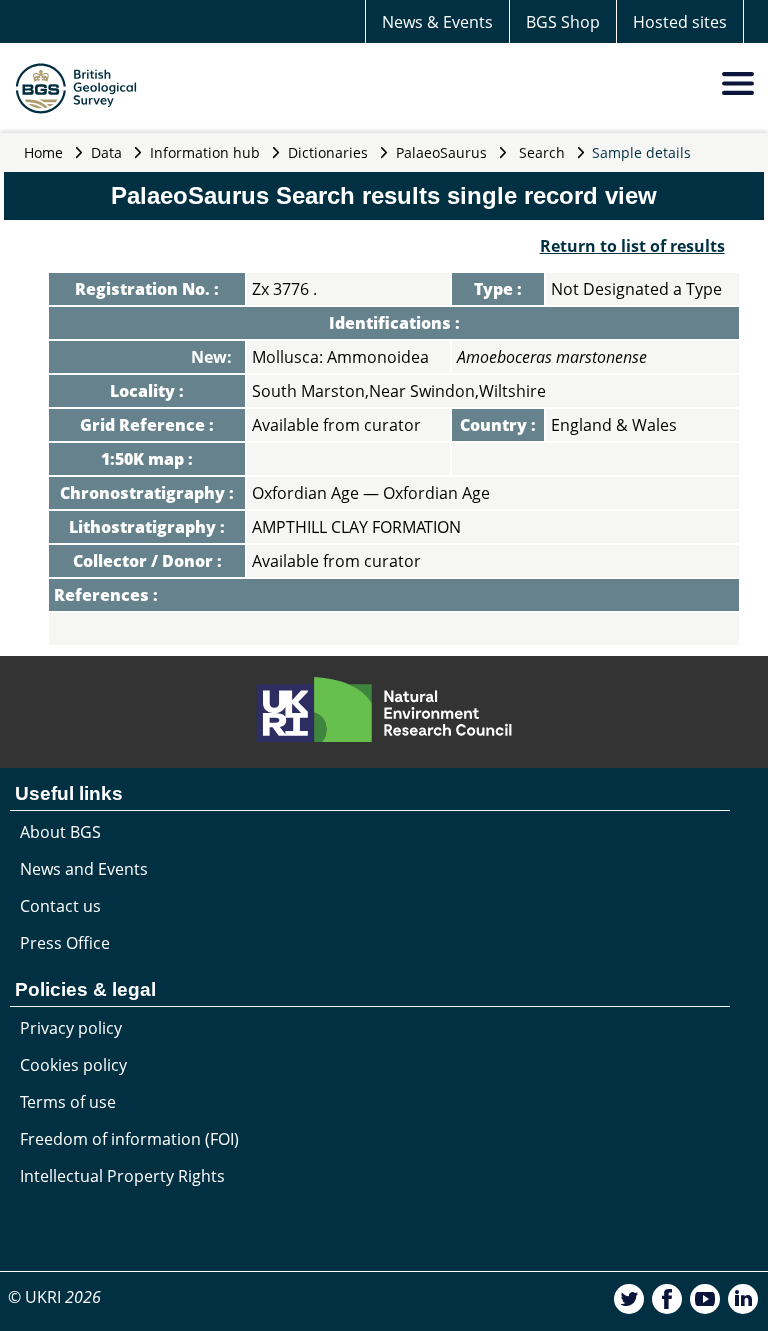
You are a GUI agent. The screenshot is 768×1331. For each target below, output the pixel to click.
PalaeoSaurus (441, 152)
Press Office (65, 943)
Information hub (205, 152)
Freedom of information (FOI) (129, 1139)
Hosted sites (680, 22)
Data (106, 152)
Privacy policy (71, 1028)
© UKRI (54, 1297)
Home (43, 152)
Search (542, 152)
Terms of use (68, 1102)
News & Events (437, 22)
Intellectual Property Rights (122, 1176)
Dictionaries (328, 152)
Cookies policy (73, 1065)
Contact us (60, 906)
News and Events (84, 869)
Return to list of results (632, 246)
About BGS (60, 832)
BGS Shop (563, 22)
